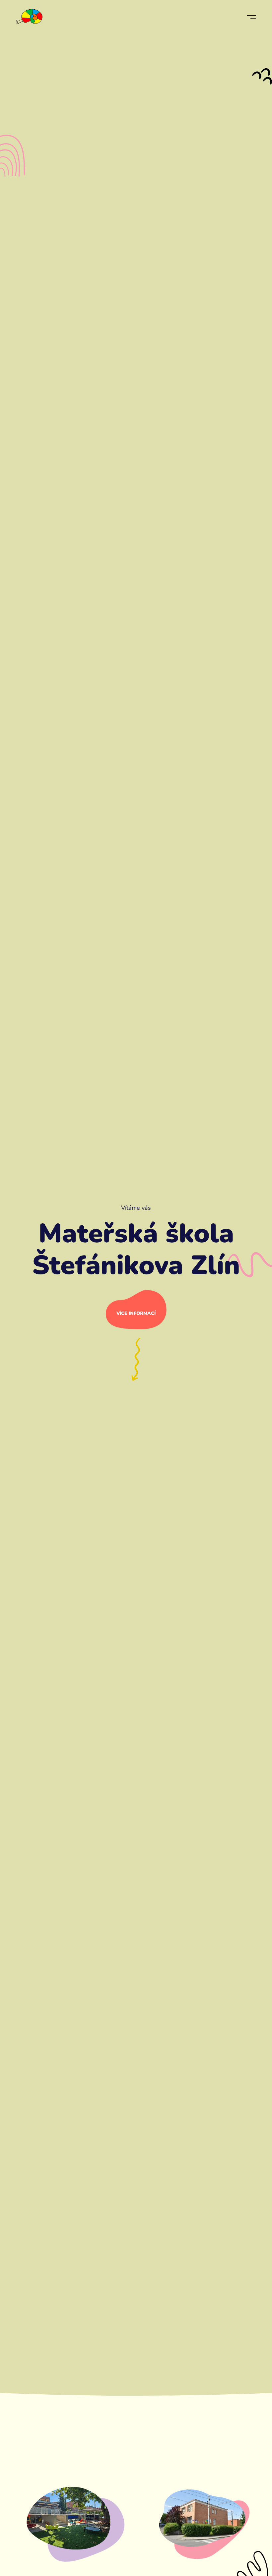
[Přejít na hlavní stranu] (29, 17)
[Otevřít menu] (251, 17)
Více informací (136, 1313)
